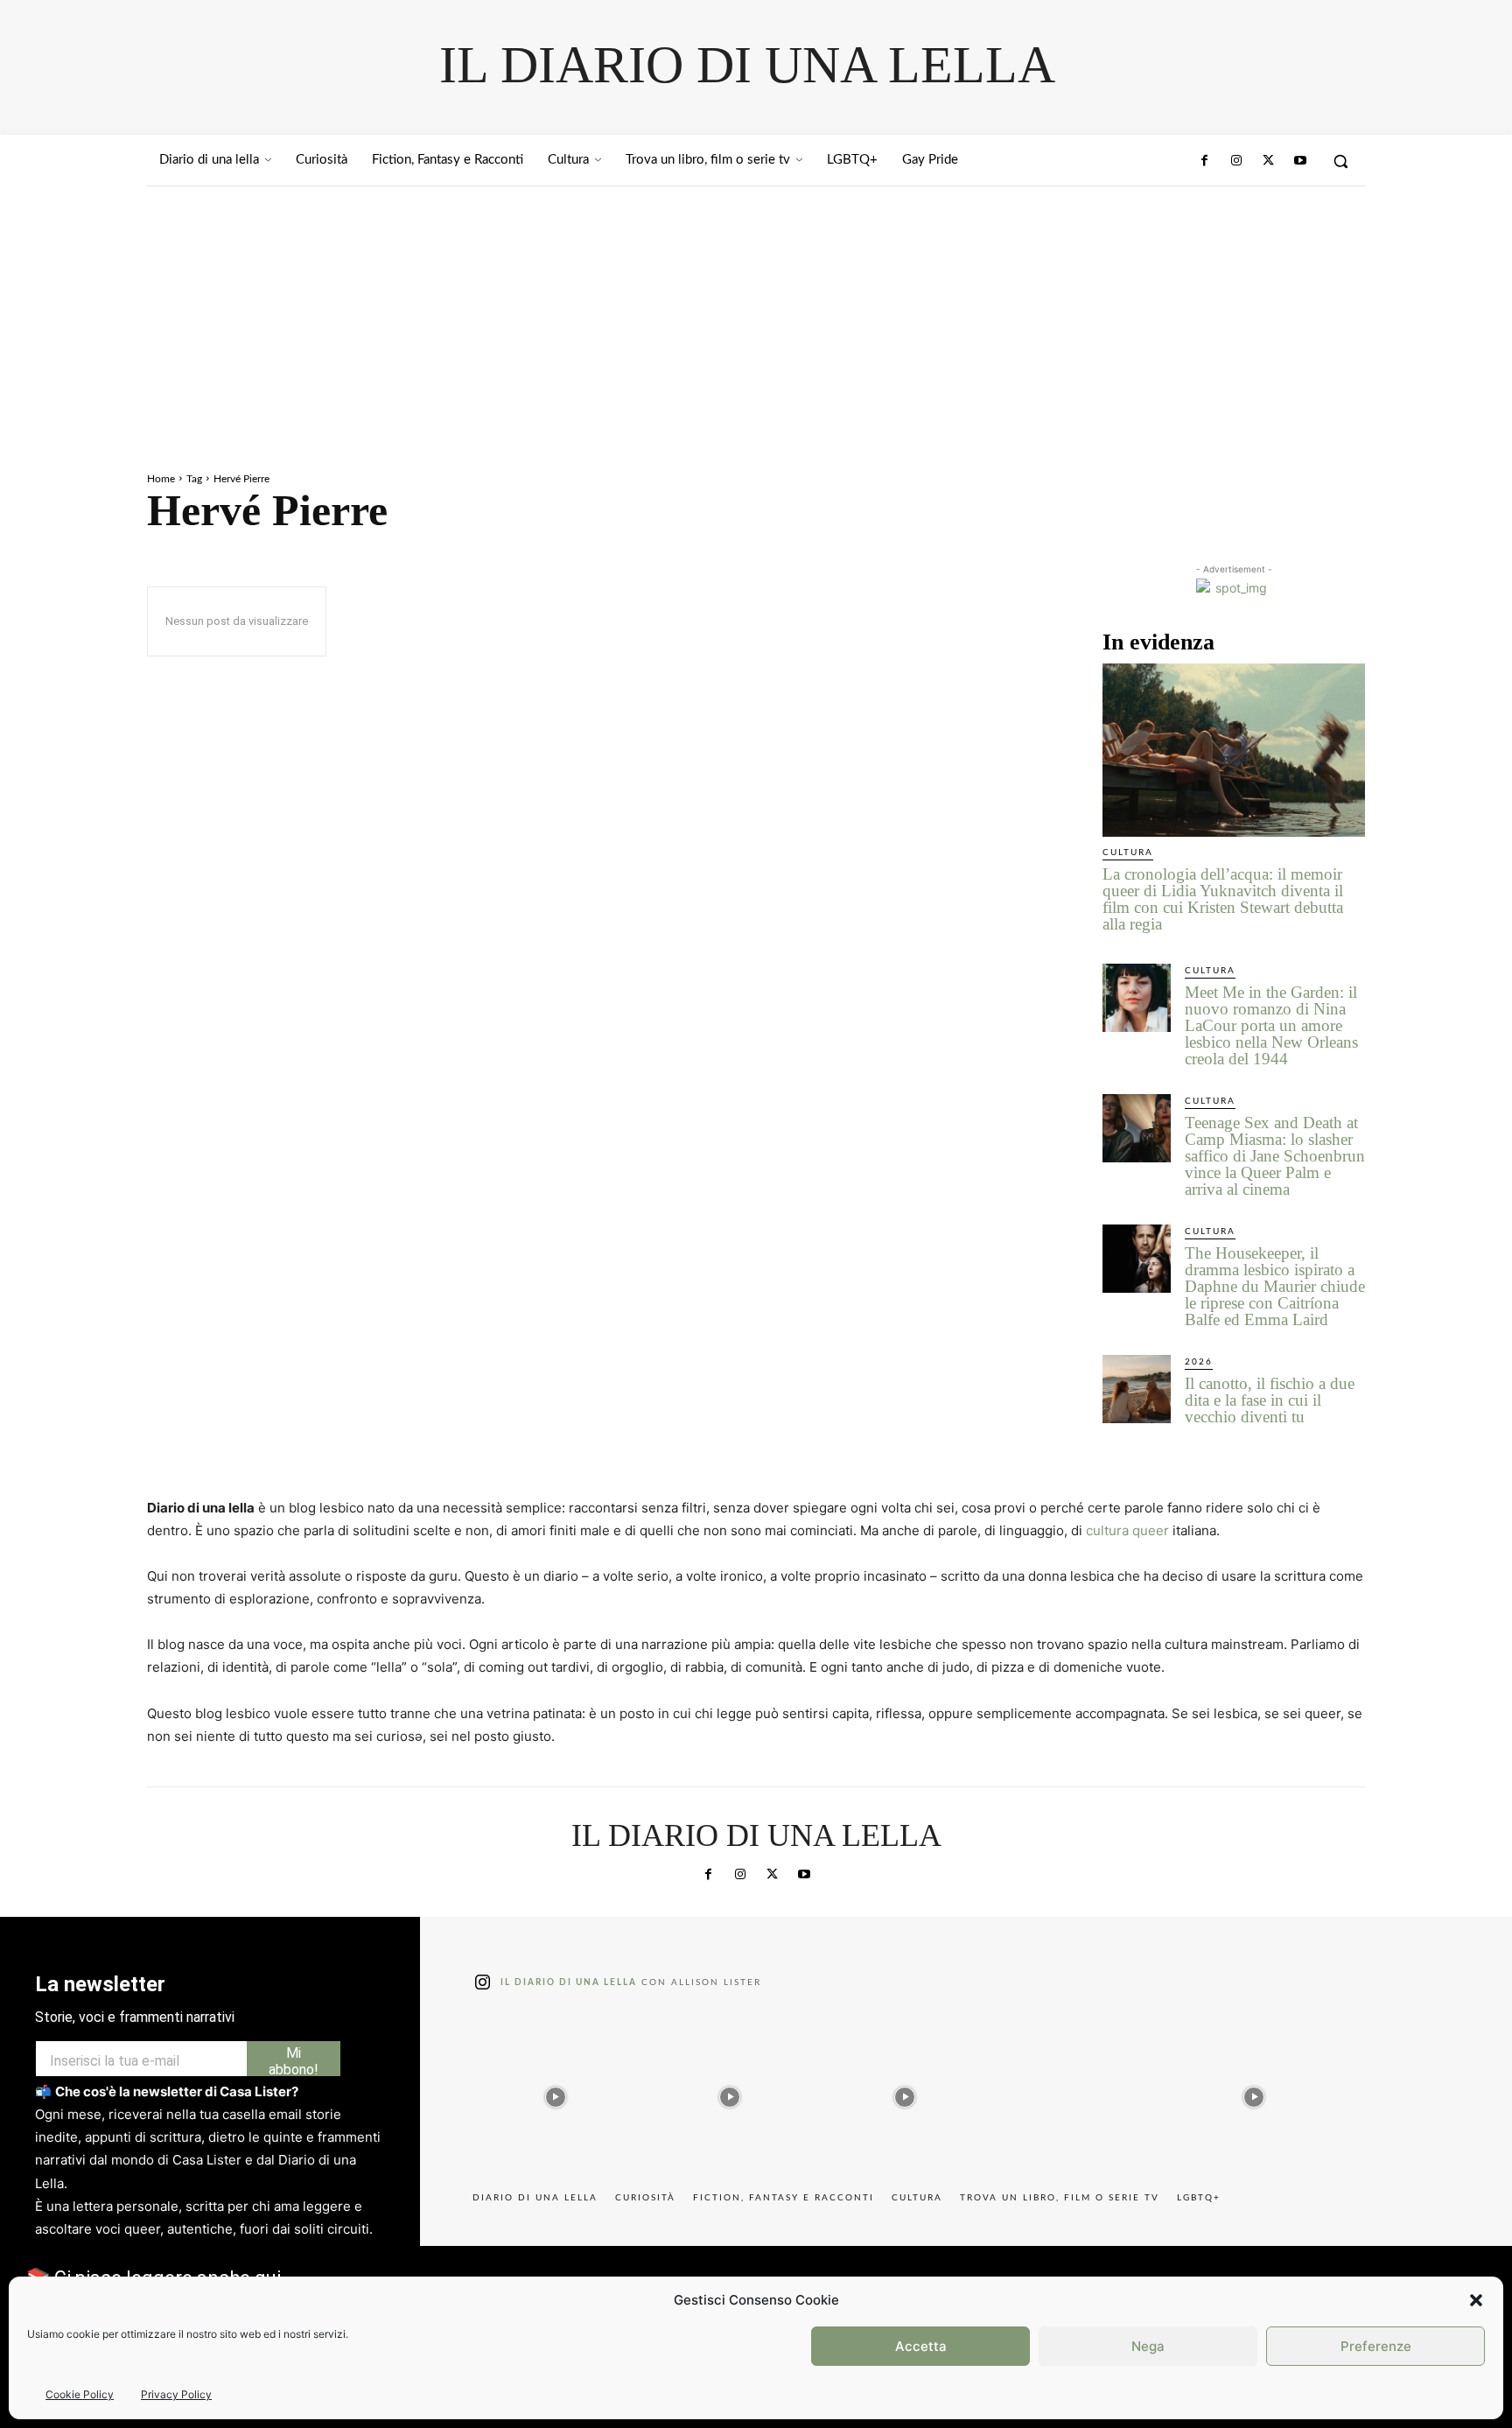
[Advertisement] (756, 318)
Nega (1148, 2346)
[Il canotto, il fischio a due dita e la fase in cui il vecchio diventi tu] (1137, 1389)
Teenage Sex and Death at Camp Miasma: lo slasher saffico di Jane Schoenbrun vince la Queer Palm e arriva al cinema (1275, 1156)
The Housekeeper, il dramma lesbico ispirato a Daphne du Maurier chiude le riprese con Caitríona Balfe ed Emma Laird (1275, 1286)
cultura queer (1127, 1530)
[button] (1476, 2300)
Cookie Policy (80, 2394)
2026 (1199, 1362)
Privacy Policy (176, 2394)
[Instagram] (1236, 161)
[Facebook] (1205, 161)
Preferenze (1376, 2346)
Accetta (921, 2346)
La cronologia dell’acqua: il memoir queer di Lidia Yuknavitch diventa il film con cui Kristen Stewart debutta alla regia (1223, 899)
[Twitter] (1268, 161)
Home (161, 479)
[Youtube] (1300, 161)
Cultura (1128, 853)
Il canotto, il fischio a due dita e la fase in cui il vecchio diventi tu (1270, 1400)
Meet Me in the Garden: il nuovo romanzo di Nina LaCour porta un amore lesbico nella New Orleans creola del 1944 (1271, 1025)
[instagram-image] (556, 2093)
